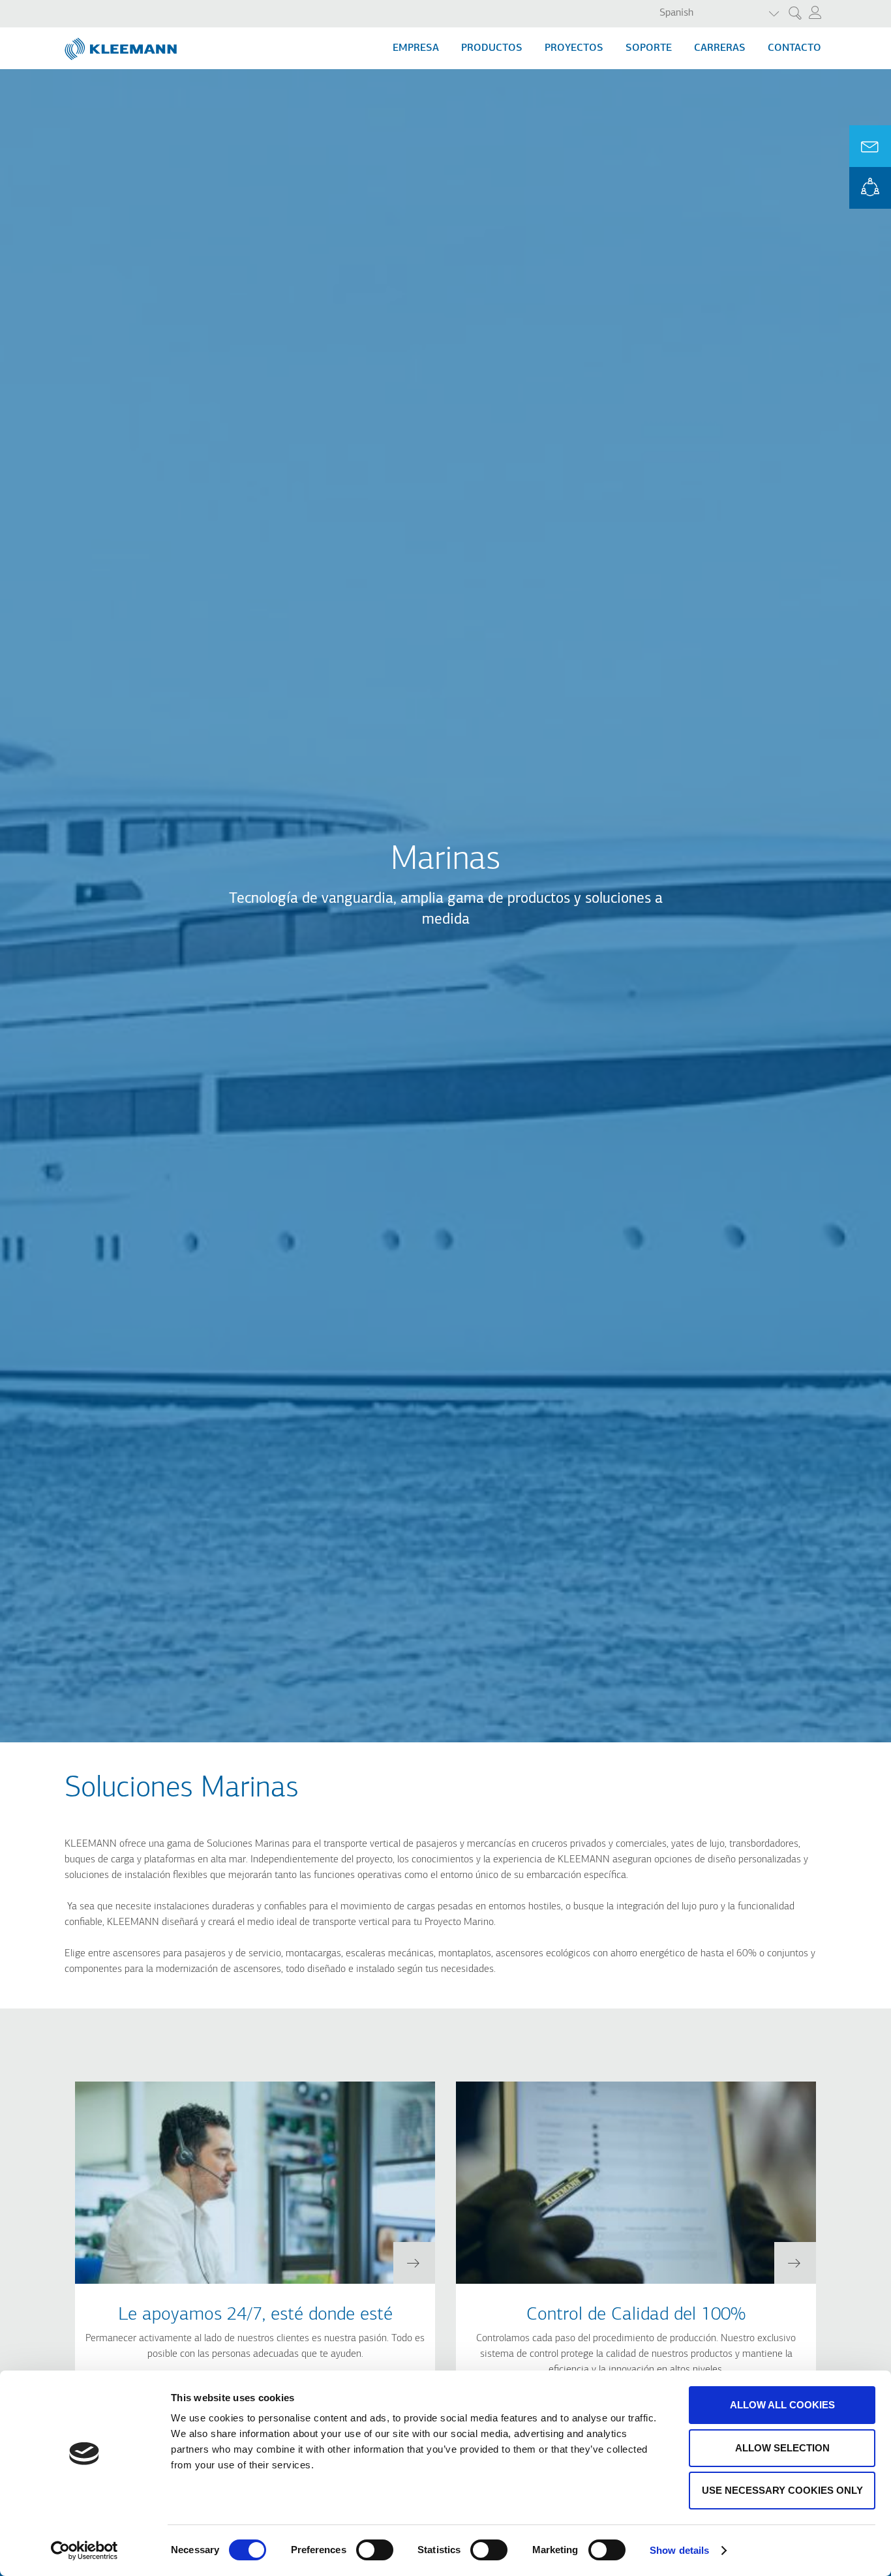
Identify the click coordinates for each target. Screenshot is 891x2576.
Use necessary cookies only (782, 2490)
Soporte (649, 48)
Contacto (794, 48)
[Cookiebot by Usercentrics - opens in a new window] (84, 2551)
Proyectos (574, 48)
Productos (492, 48)
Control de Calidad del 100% (636, 2315)
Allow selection (782, 2448)
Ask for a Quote (870, 146)
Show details (679, 2550)
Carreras (720, 48)
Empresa (416, 48)
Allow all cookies (782, 2405)
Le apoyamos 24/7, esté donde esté (255, 2315)
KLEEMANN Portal (870, 188)
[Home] (122, 44)
